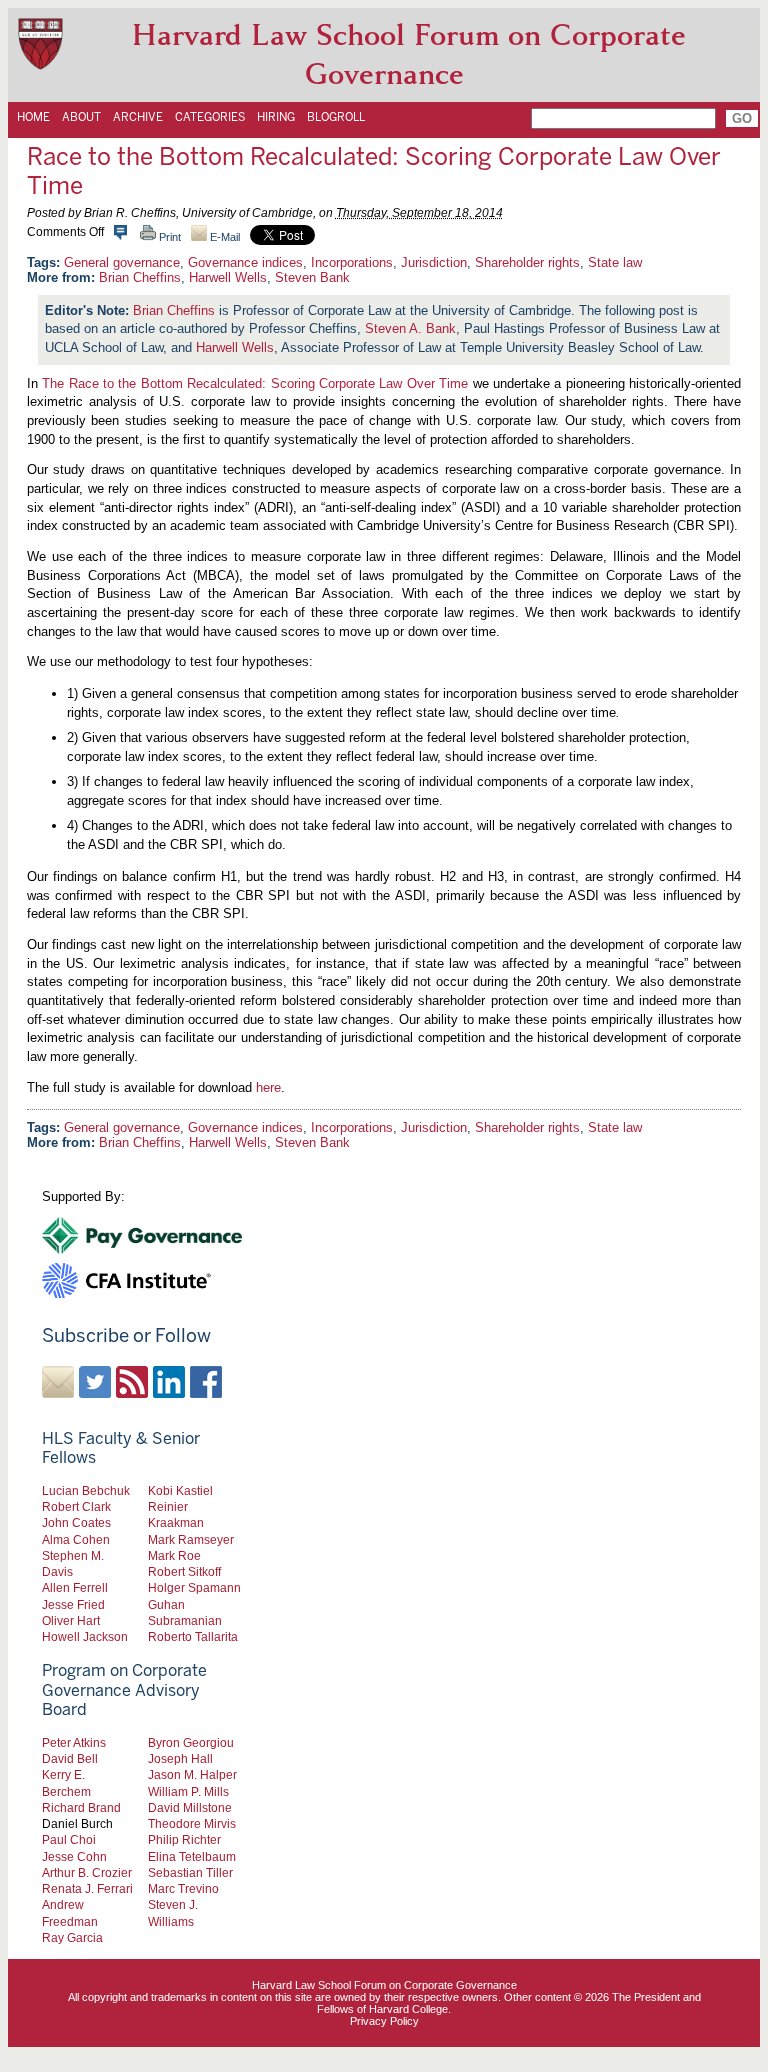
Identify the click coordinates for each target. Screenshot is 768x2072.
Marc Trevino (183, 1888)
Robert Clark (76, 1506)
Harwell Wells (228, 277)
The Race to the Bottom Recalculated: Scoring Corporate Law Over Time (255, 383)
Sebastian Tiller (190, 1872)
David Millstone (190, 1807)
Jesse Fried (73, 1604)
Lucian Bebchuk (86, 1490)
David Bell (70, 1758)
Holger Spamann (194, 1587)
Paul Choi (69, 1839)
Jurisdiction (434, 262)
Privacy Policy (384, 2021)
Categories (210, 117)
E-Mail (223, 237)
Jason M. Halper (192, 1774)
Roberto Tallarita (193, 1636)
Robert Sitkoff (184, 1571)
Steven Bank (312, 277)
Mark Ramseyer (191, 1539)
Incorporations (352, 262)
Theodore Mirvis (192, 1823)
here (268, 1087)
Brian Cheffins (140, 277)
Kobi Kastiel (180, 1490)
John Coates (76, 1522)
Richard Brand (81, 1807)
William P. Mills (188, 1791)
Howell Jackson (85, 1636)
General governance (122, 262)
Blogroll (336, 117)
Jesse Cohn (74, 1856)
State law (615, 262)
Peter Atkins (74, 1742)
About (81, 117)
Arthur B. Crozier (87, 1872)
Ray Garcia (72, 1937)
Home (33, 117)
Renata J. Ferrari (87, 1888)
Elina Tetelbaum (192, 1856)
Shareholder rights (527, 262)
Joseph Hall (180, 1758)
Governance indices (245, 262)
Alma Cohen (76, 1539)
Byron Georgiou (191, 1742)
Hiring (276, 117)
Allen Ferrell (75, 1587)
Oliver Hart (71, 1620)
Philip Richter (184, 1839)
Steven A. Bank (410, 328)
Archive (138, 117)
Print (168, 237)
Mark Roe (174, 1555)
